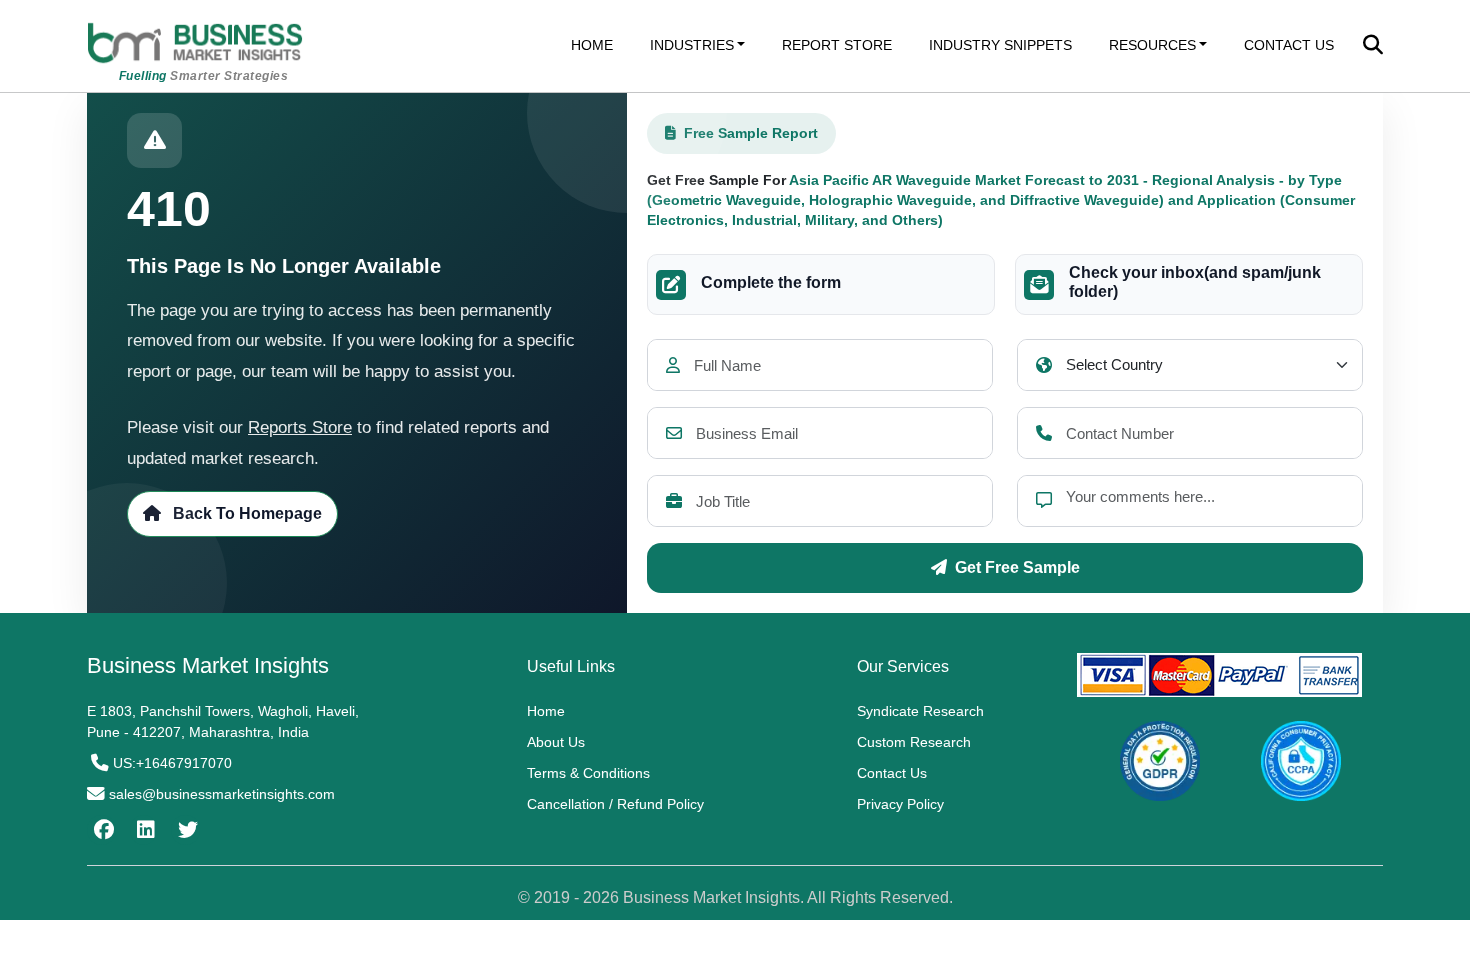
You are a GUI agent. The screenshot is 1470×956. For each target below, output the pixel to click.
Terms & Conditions (588, 773)
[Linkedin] (143, 830)
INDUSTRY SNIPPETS (1000, 45)
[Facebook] (101, 830)
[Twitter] (185, 830)
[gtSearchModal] (1373, 47)
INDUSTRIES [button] (692, 45)
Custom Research (914, 742)
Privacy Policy (900, 804)
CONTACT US (1289, 45)
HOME (592, 45)
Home (546, 711)
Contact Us (892, 773)
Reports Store (300, 427)
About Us (556, 742)
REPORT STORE (837, 45)
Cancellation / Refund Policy (615, 804)
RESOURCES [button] (1152, 45)
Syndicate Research (920, 711)
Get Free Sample (1017, 567)
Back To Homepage (245, 513)
